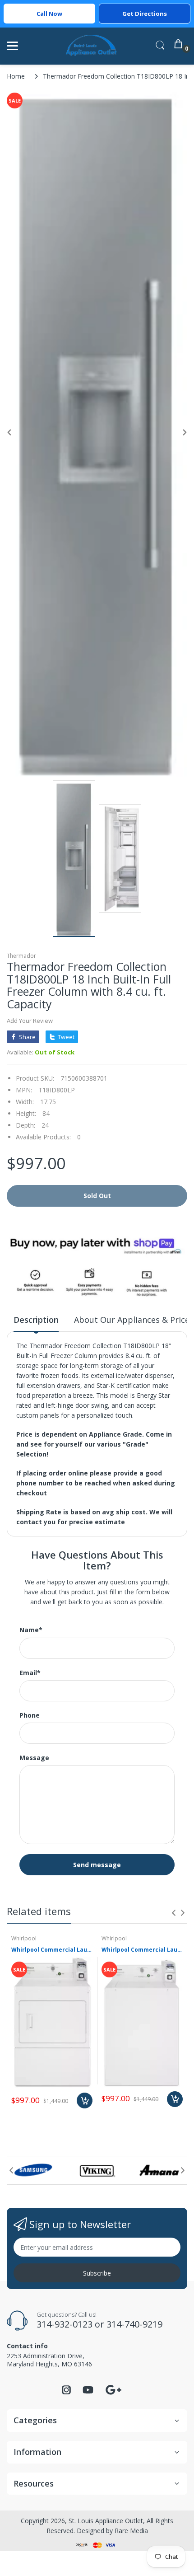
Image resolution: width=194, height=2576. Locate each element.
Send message (97, 1865)
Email (30, 1673)
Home (16, 76)
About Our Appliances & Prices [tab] (134, 1320)
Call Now (49, 14)
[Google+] (113, 2389)
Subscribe (97, 2273)
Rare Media (131, 2531)
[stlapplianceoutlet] (91, 46)
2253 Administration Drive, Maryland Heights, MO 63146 (49, 2360)
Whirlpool (24, 1938)
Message (34, 1758)
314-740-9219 (134, 2324)
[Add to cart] (85, 2101)
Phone (30, 1715)
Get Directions (145, 14)
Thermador (21, 956)
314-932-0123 (65, 2324)
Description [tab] (36, 1320)
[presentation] (174, 1913)
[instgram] (66, 2392)
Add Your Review (30, 1021)
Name (31, 1630)
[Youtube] (88, 2392)
